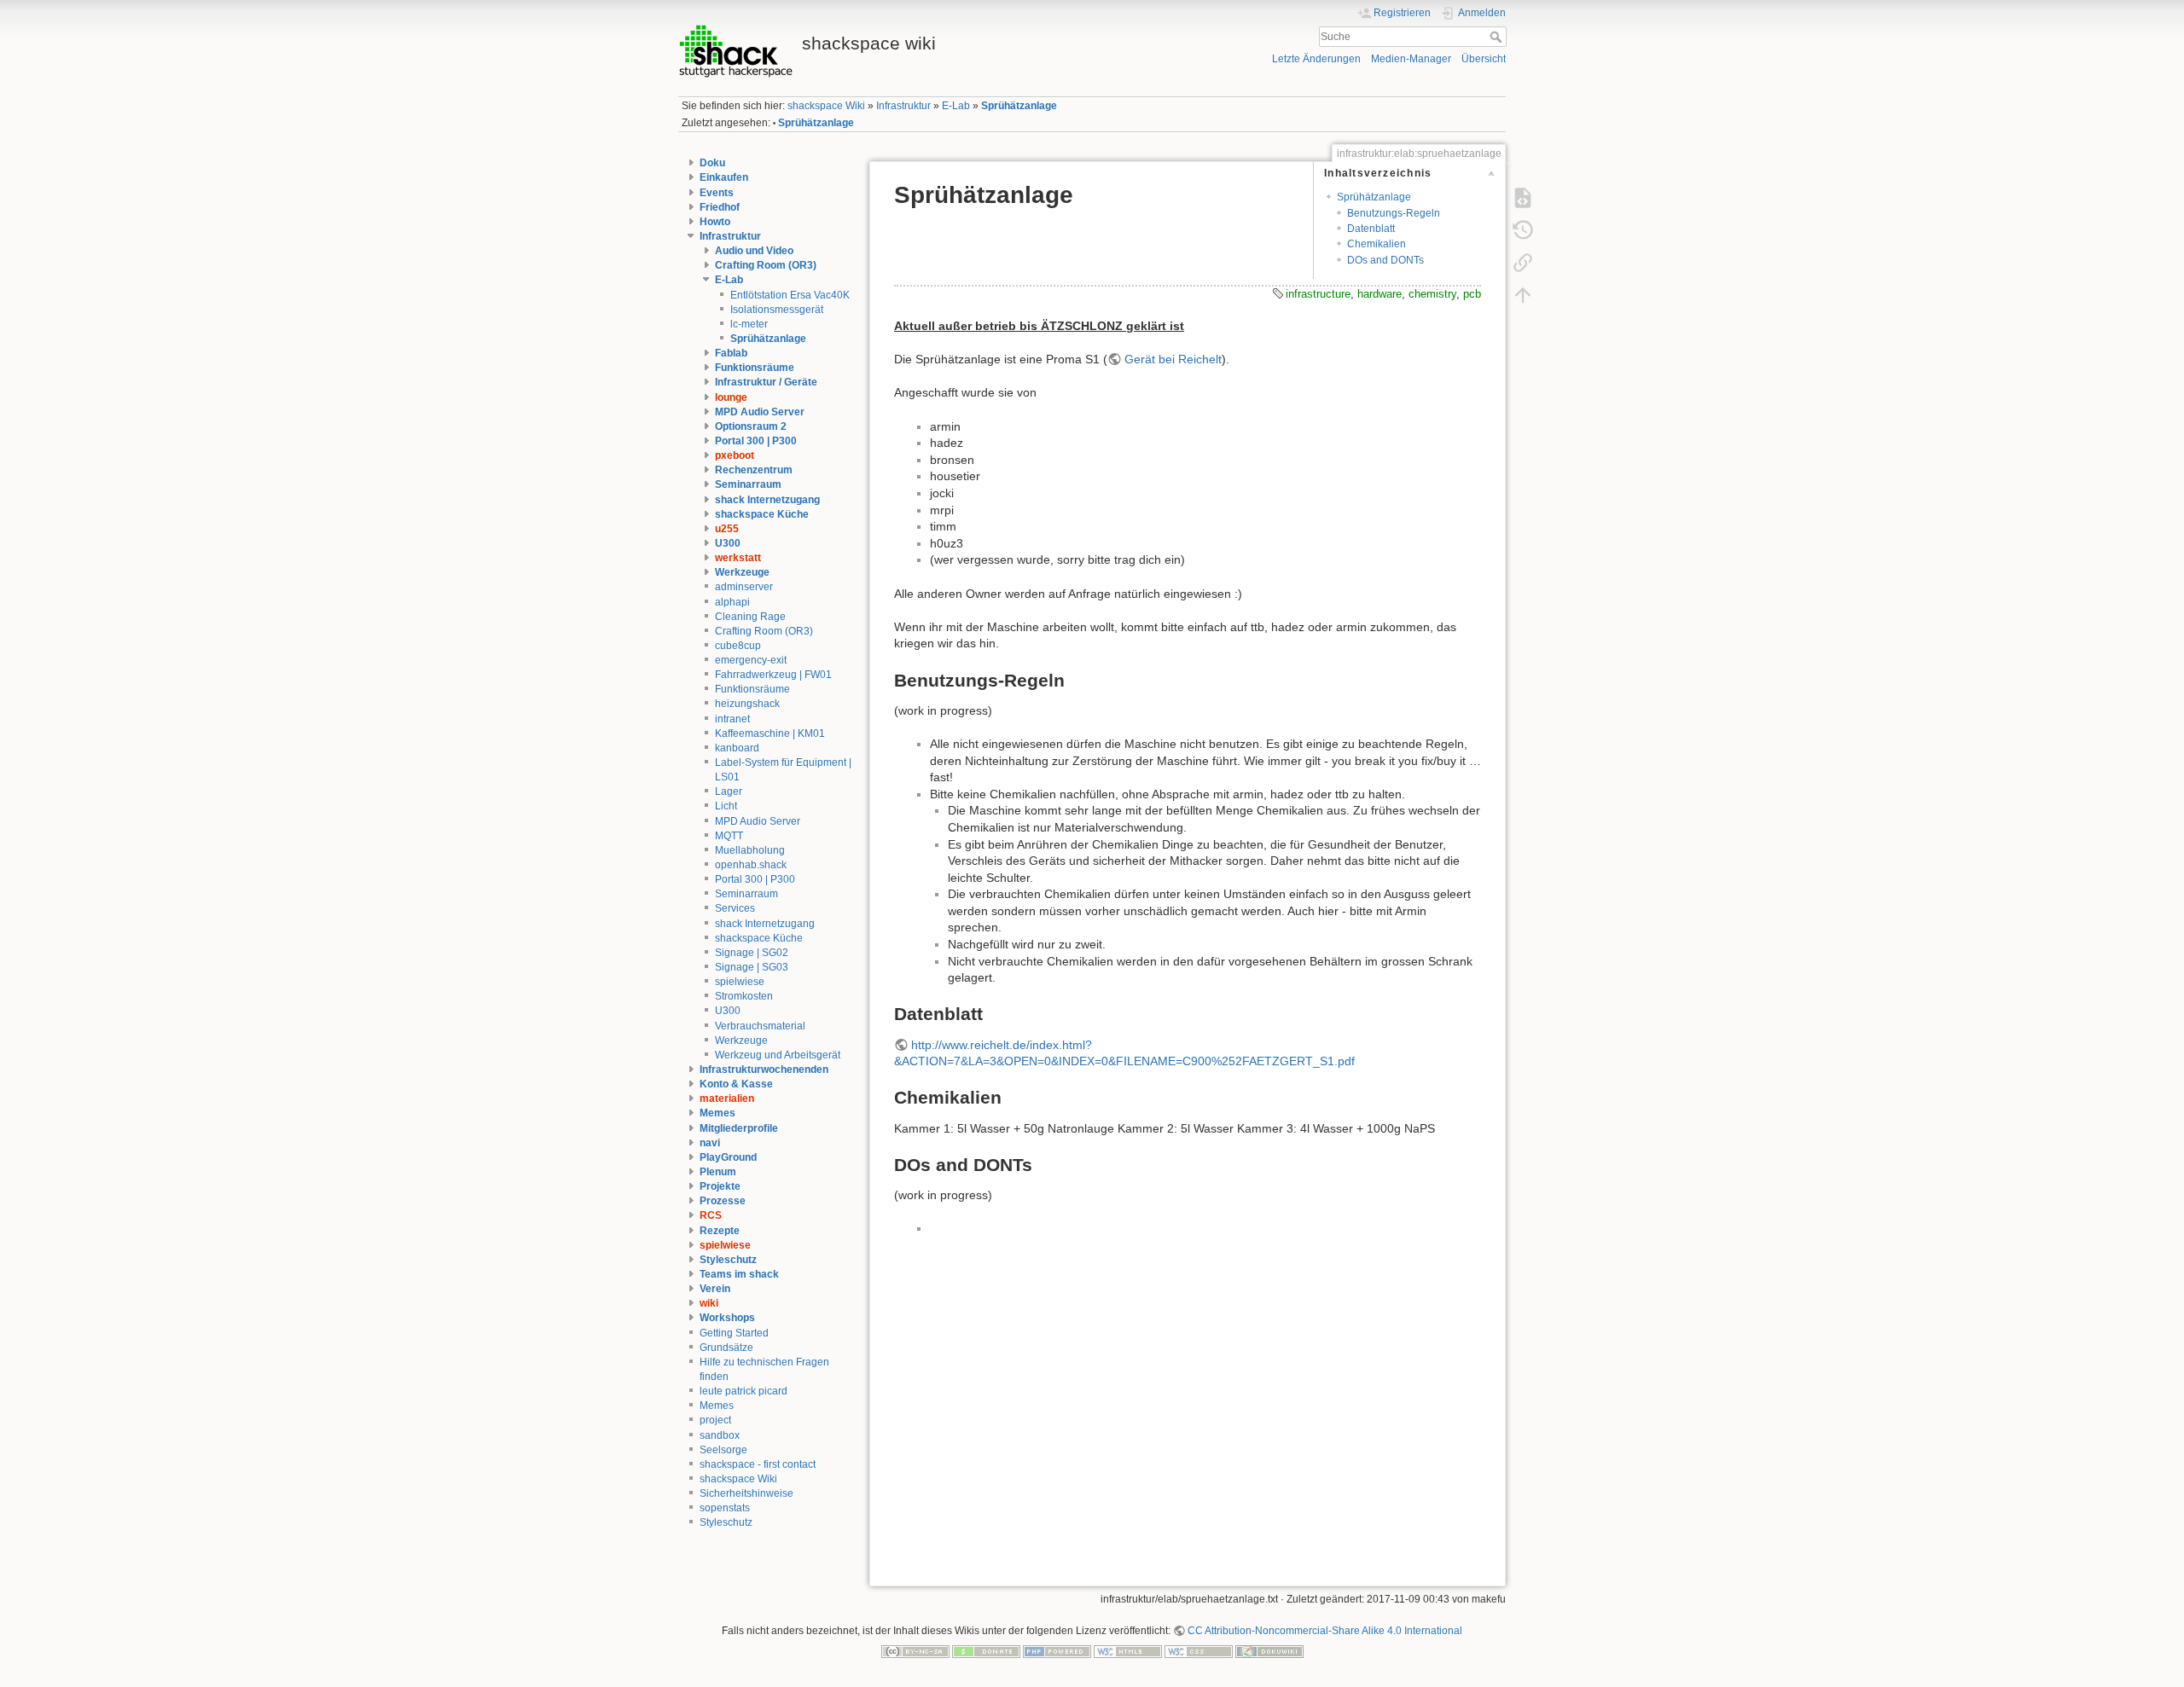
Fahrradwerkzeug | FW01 (773, 675)
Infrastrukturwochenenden (764, 1070)
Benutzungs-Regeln (1394, 213)
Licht (726, 806)
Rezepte (720, 1231)
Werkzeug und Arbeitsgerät (778, 1055)
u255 (727, 529)
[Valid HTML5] (1128, 1650)
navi (710, 1143)
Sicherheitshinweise (746, 1493)
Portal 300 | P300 (756, 441)
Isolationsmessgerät (777, 310)
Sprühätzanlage (1019, 106)
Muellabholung (750, 850)
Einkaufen (724, 177)
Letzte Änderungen (1316, 59)
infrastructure (1318, 294)
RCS (711, 1215)
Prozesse (723, 1201)
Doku (712, 163)
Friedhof (720, 207)
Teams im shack (739, 1274)
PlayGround (728, 1157)
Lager (729, 791)
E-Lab (956, 106)
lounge (731, 397)
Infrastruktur (903, 106)
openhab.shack (751, 865)
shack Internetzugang (767, 500)
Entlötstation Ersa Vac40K (790, 295)
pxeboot (735, 455)
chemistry (1432, 294)
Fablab (731, 353)
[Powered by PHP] (1057, 1650)
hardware (1380, 294)
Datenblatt (1371, 229)
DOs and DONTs (1385, 260)
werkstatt (738, 558)
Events (717, 193)
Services (735, 908)
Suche (1498, 37)
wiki (709, 1303)
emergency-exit (751, 660)
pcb (1472, 294)
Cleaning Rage (750, 617)
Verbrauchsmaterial (760, 1026)
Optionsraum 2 (751, 426)
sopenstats (725, 1508)
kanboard (737, 748)
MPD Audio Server (760, 412)
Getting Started (734, 1333)
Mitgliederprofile (739, 1128)
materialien (727, 1099)
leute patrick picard (743, 1391)
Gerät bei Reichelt (1173, 359)
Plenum (718, 1172)
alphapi (732, 602)
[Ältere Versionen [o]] (1523, 229)
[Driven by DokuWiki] (1269, 1650)
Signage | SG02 (752, 953)
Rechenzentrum (754, 470)
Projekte (720, 1186)
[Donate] (986, 1650)
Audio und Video (754, 251)
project (715, 1420)
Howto (715, 222)
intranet (732, 719)
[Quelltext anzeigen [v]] (1523, 197)
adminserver (744, 587)
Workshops (727, 1318)
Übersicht (1484, 59)
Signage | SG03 (752, 967)
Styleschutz (728, 1260)
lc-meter (749, 324)
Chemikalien (1377, 244)
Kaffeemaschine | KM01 (770, 733)
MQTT (729, 836)
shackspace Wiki (826, 106)
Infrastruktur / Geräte (766, 382)
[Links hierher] (1523, 262)
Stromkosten (744, 996)
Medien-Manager (1411, 59)
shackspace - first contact (758, 1464)
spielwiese (740, 982)
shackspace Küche (762, 514)
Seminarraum (748, 484)
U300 (728, 543)
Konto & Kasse (736, 1084)
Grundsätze (726, 1348)
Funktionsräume (755, 368)
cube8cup (738, 646)
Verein (715, 1289)
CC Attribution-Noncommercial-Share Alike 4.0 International (1325, 1631)
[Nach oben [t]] (1523, 294)
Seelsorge (723, 1450)
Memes (717, 1113)
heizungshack (747, 704)
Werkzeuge (742, 572)
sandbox (720, 1435)
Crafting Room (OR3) (766, 265)
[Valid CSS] (1199, 1650)
